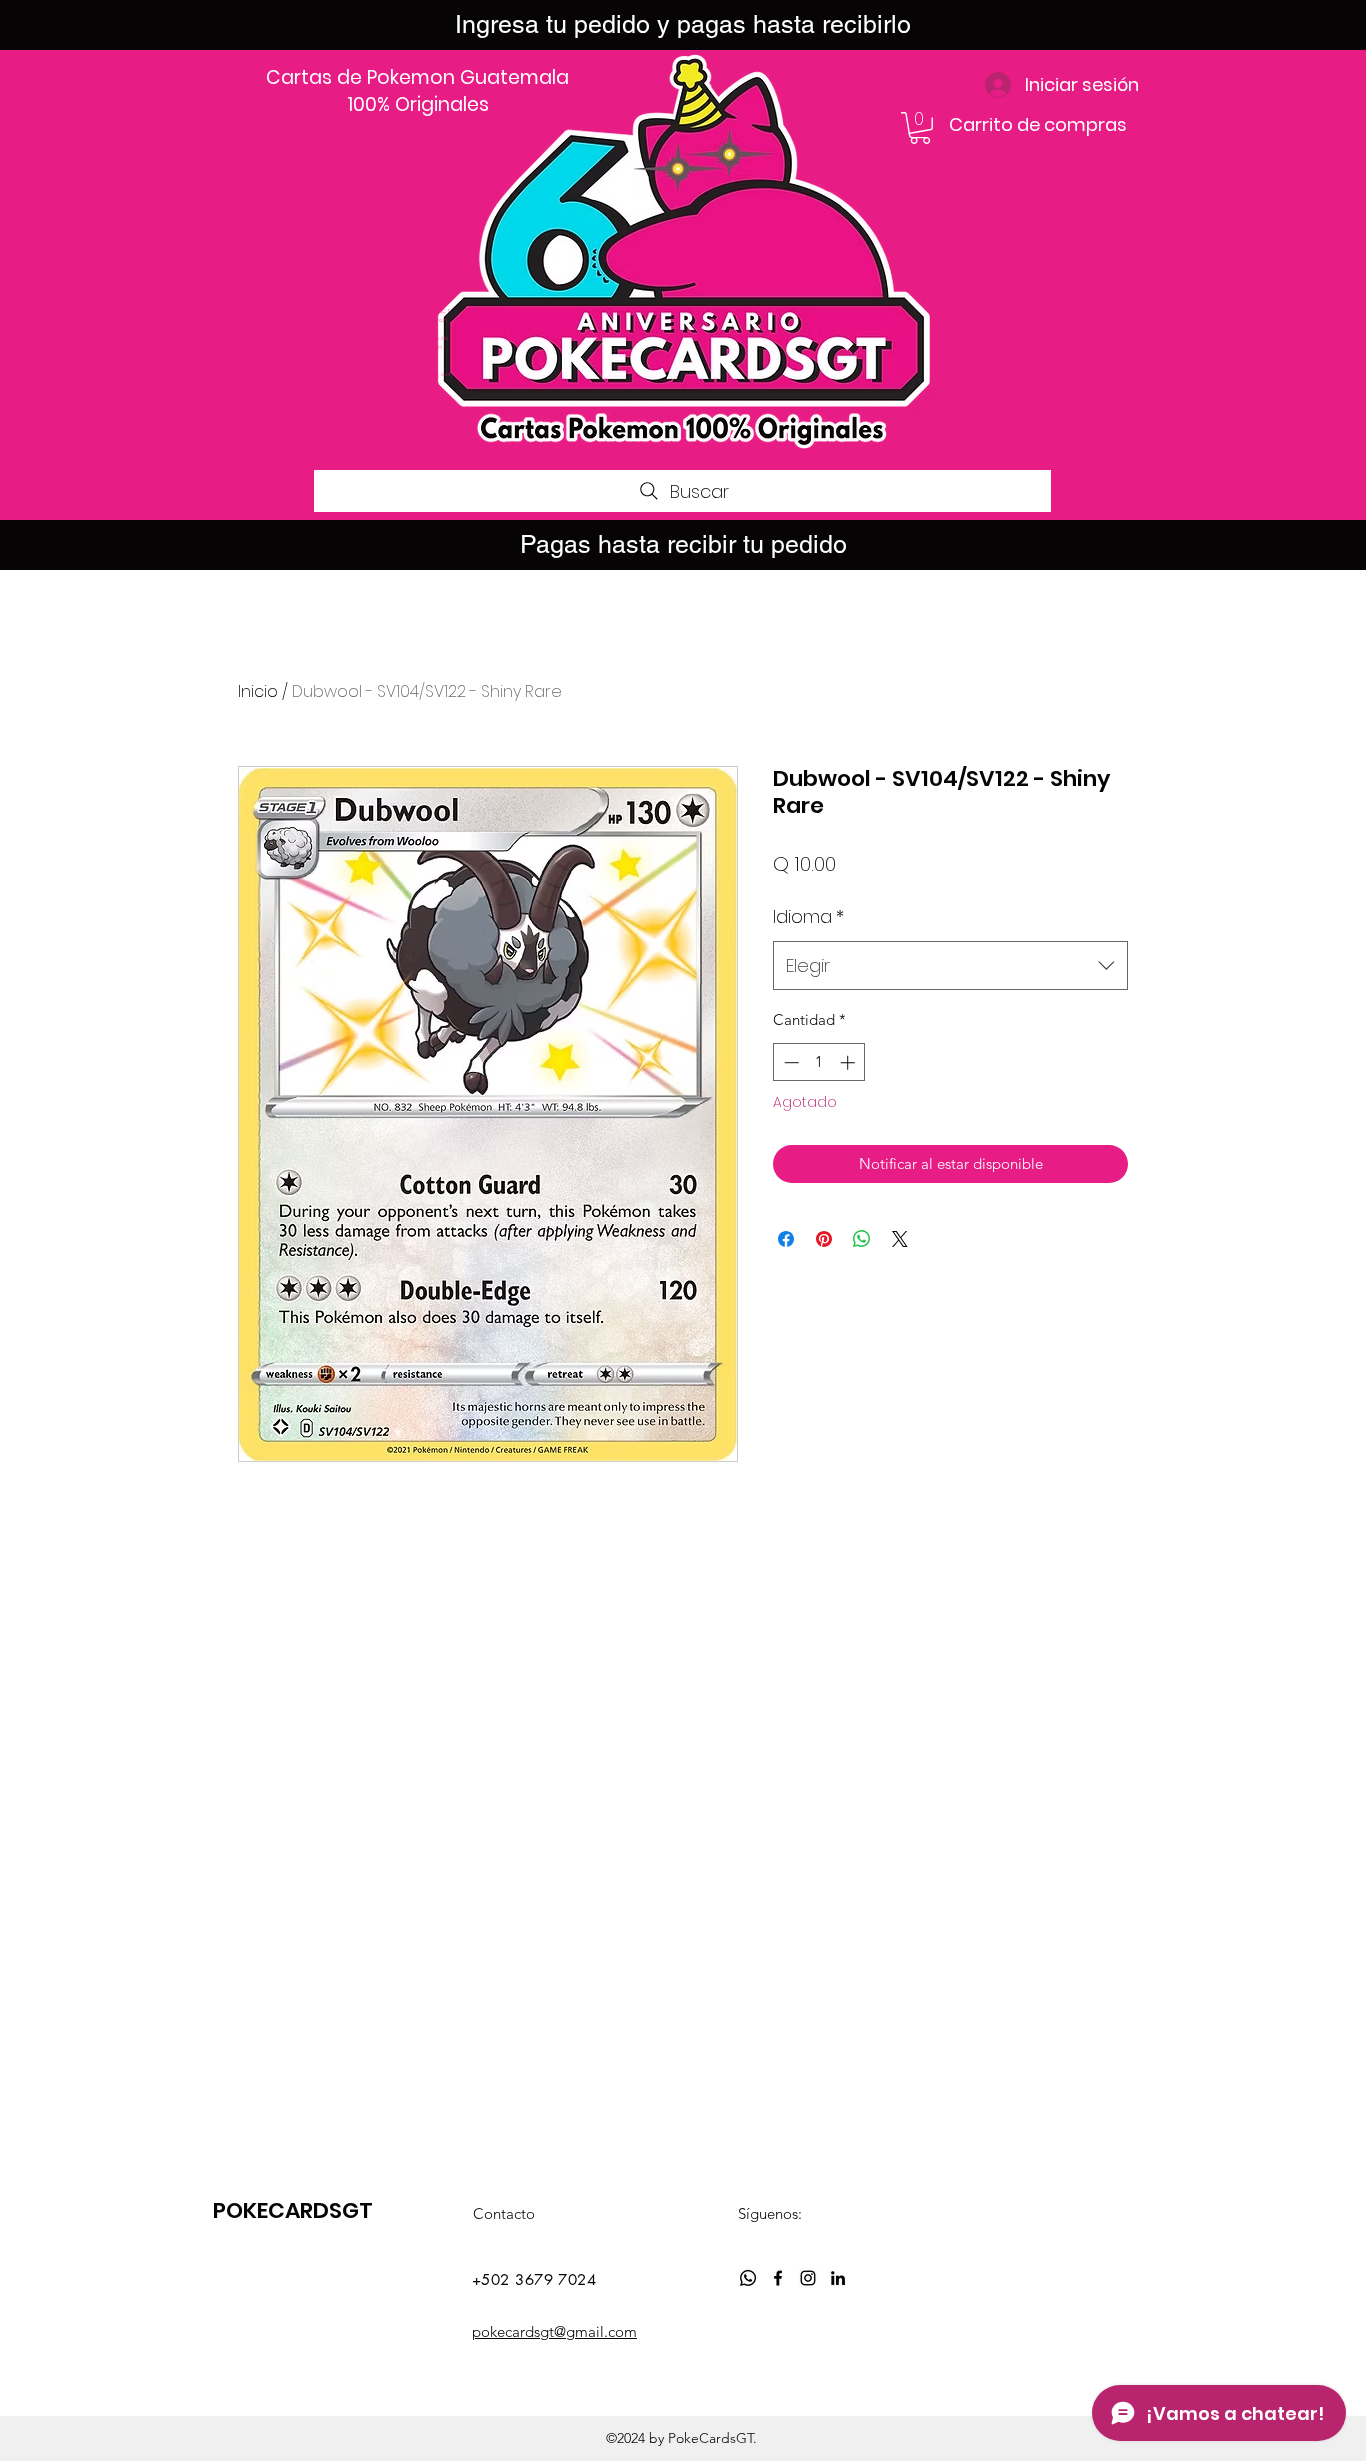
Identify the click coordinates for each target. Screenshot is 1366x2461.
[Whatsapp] (748, 2278)
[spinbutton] (819, 1062)
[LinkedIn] (838, 2278)
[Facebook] (778, 2278)
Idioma (808, 916)
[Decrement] (789, 1062)
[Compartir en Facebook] (786, 1239)
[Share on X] (900, 1239)
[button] (920, 128)
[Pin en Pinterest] (824, 1239)
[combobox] (950, 966)
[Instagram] (808, 2278)
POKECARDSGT (293, 2210)
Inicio (258, 691)
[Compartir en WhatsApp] (862, 1239)
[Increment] (849, 1062)
